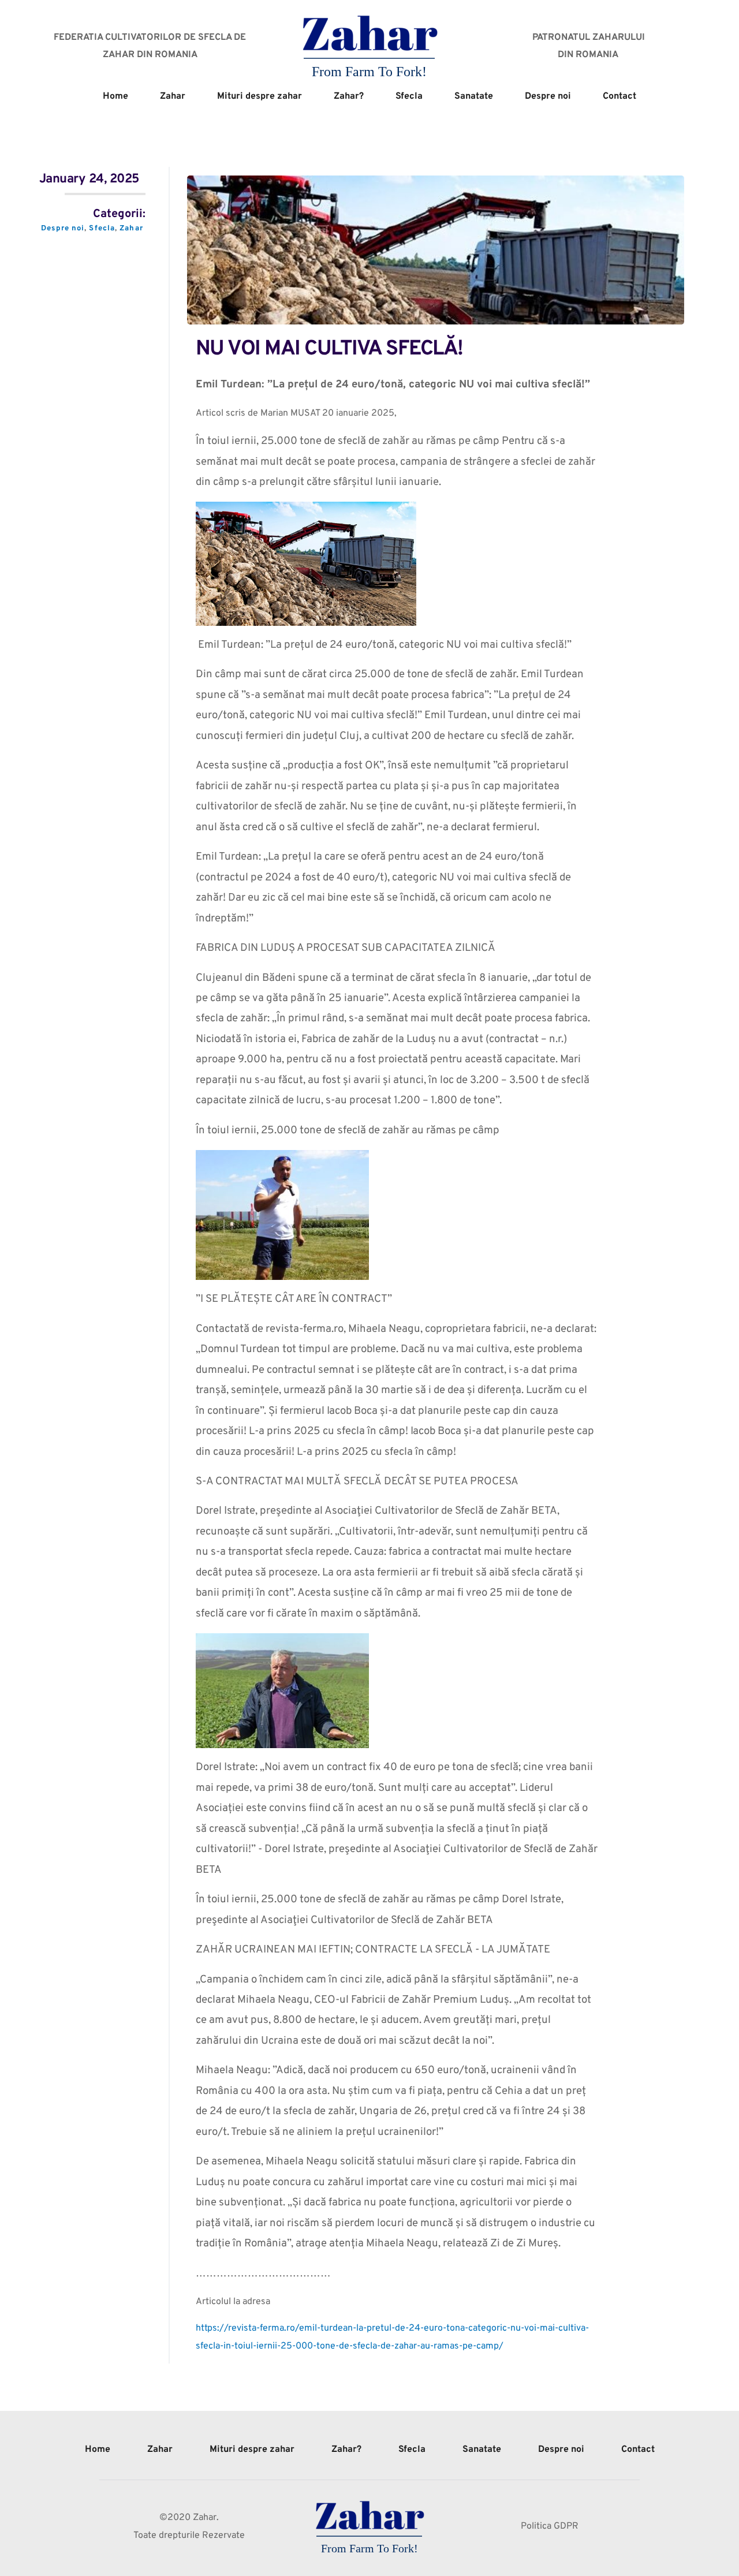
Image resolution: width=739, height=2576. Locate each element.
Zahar (131, 229)
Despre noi (63, 229)
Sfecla (102, 229)
